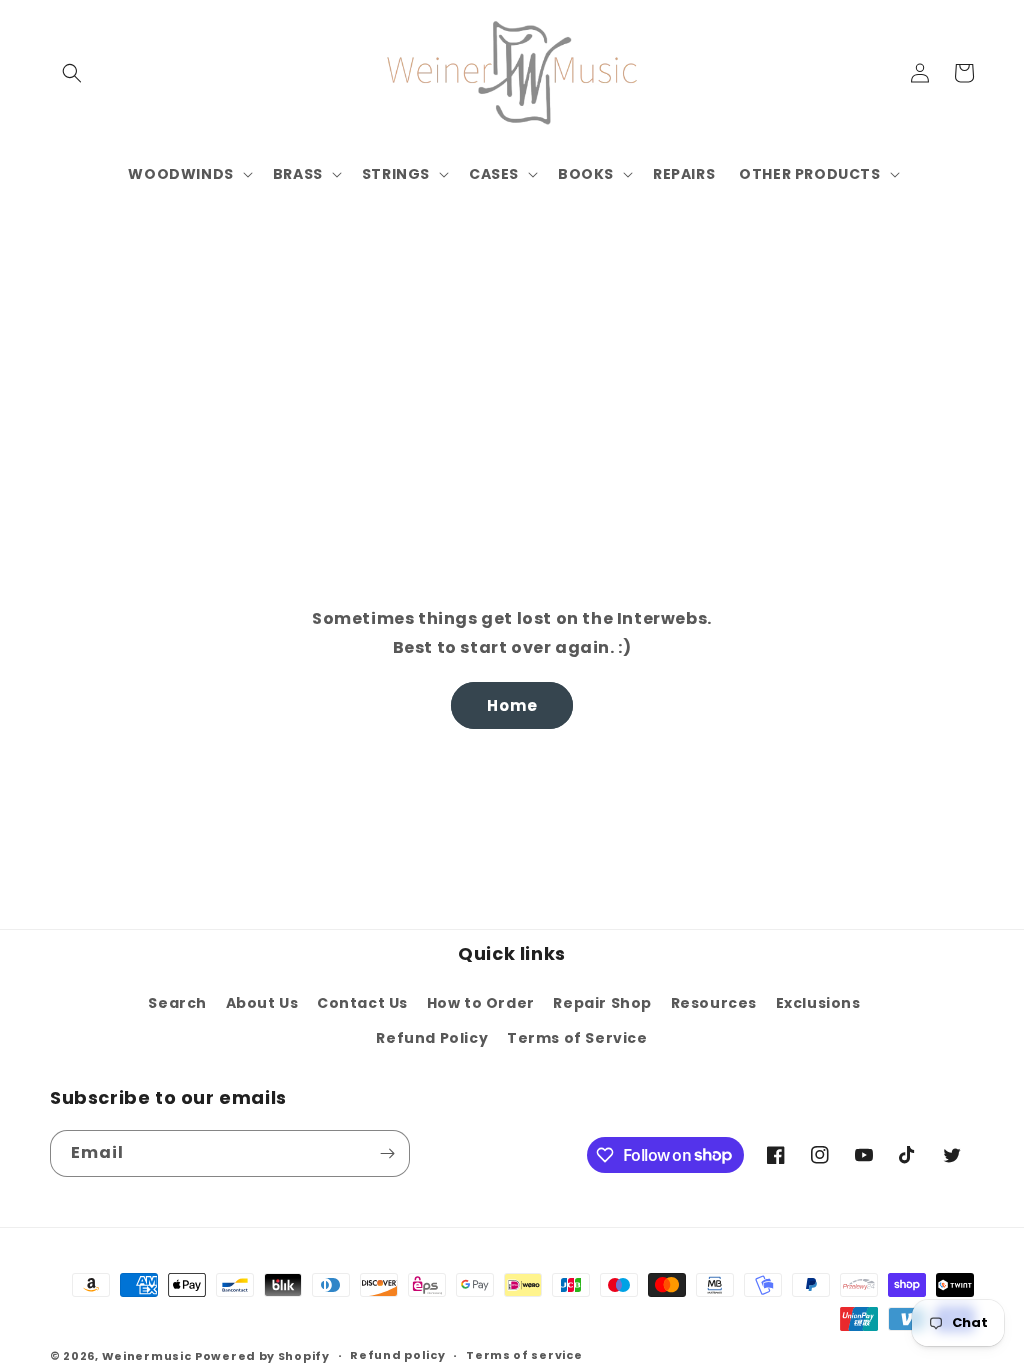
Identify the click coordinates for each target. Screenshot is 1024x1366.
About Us (262, 1003)
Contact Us (362, 1003)
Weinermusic (147, 1356)
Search (177, 1003)
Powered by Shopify (262, 1356)
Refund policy (397, 1355)
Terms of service (524, 1355)
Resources (714, 1003)
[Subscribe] (387, 1153)
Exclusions (818, 1003)
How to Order (481, 1003)
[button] (72, 73)
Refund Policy (432, 1038)
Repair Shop (602, 1003)
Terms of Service (577, 1038)
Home (512, 705)
